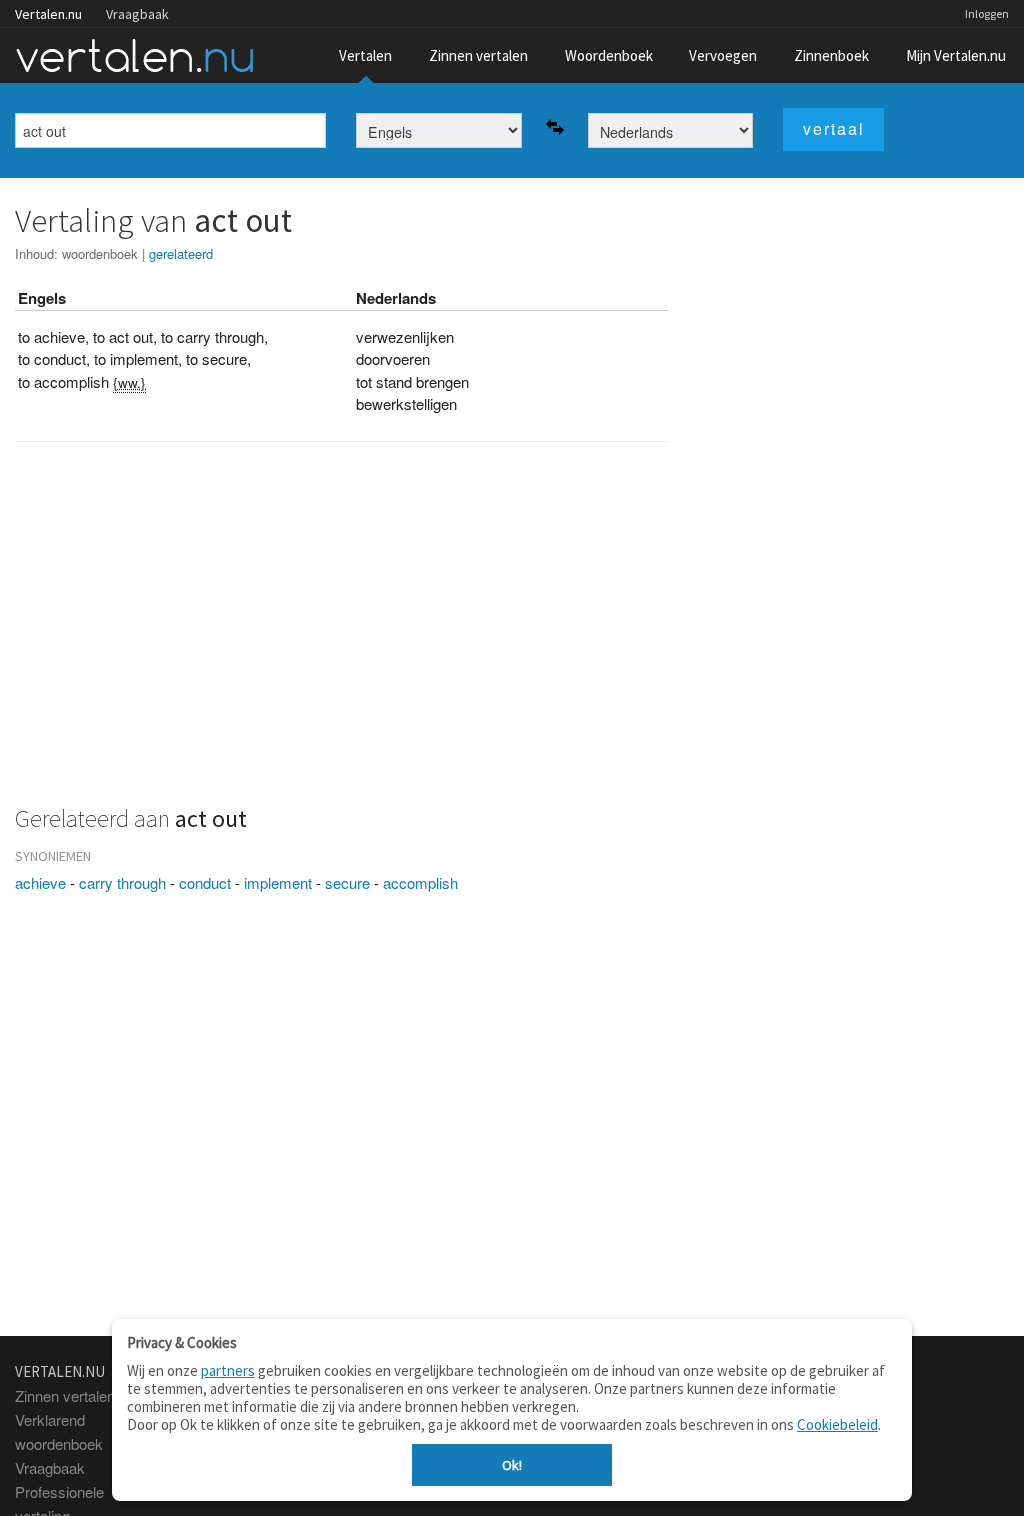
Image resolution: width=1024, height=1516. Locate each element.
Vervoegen (723, 55)
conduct (205, 882)
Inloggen (987, 13)
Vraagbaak (137, 14)
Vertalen (365, 55)
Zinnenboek (831, 55)
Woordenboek (609, 55)
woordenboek (100, 253)
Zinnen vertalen (478, 55)
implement (278, 882)
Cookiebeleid (837, 1424)
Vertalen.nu (48, 14)
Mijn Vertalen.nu (956, 55)
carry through (122, 882)
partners (228, 1370)
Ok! (512, 1465)
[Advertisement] (341, 634)
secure (347, 882)
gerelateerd (181, 253)
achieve (40, 882)
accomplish (420, 882)
